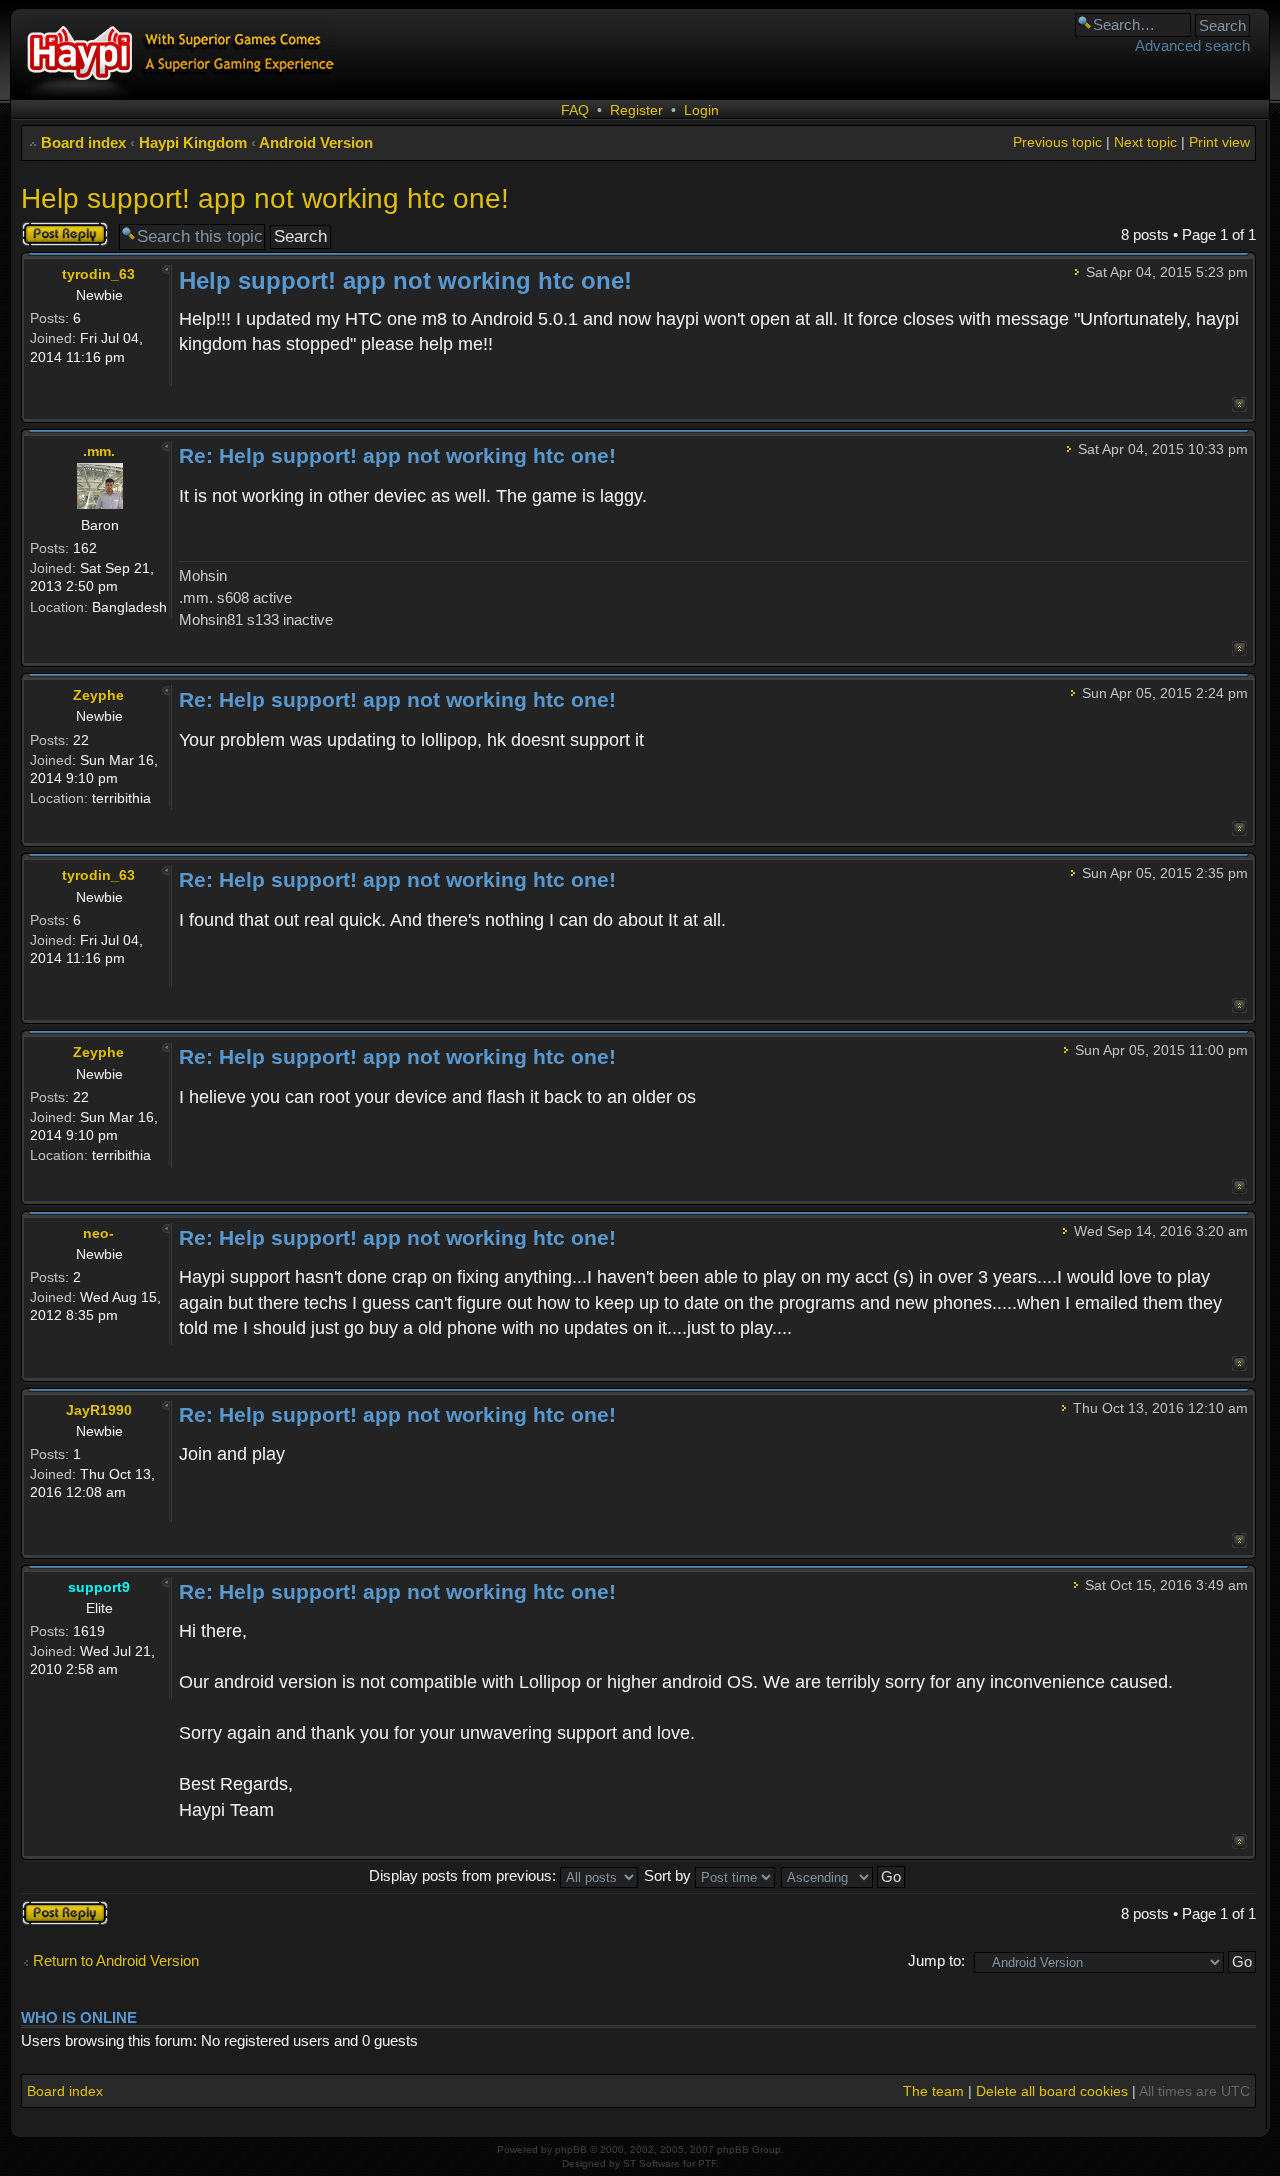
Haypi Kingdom (193, 142)
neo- (98, 1233)
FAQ (575, 110)
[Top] (1239, 404)
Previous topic (1057, 142)
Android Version (316, 142)
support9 (99, 1587)
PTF (707, 2163)
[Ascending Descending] (844, 1875)
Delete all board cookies (1052, 2091)
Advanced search (1192, 45)
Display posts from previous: (464, 1875)
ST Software (651, 2163)
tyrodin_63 (98, 274)
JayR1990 (99, 1410)
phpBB (571, 2149)
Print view (1219, 142)
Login (701, 110)
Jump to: (936, 1960)
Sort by (669, 1875)
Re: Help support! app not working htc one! (397, 455)
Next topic (1145, 142)
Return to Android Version (116, 1960)
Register (636, 110)
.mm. (99, 451)
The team (933, 2091)
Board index (83, 142)
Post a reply (60, 229)
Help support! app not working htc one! (265, 198)
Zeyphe (98, 695)
